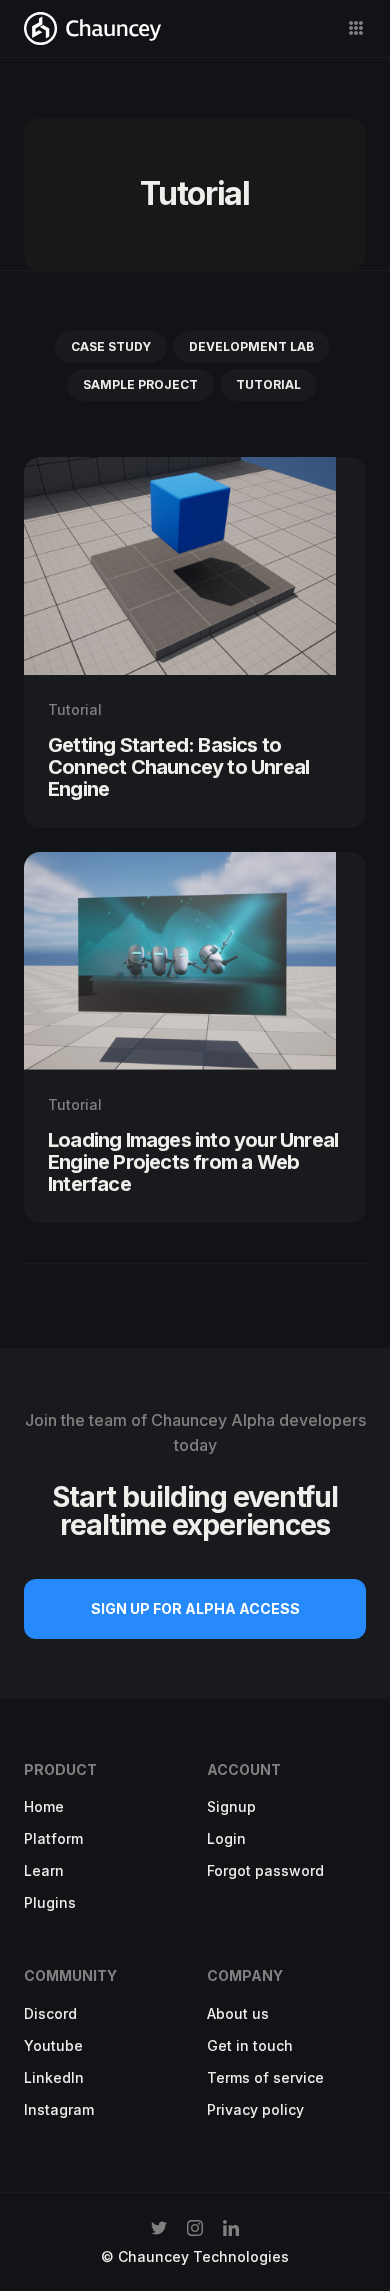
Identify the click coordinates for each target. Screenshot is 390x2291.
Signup (231, 1806)
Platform (53, 1838)
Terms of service (265, 2077)
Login (226, 1838)
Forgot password (265, 1870)
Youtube (53, 2045)
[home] (92, 28)
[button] (356, 28)
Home (44, 1806)
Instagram (59, 2109)
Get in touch (250, 2045)
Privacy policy (255, 2109)
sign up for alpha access (195, 1608)
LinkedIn (54, 2077)
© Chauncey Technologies (195, 2256)
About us (238, 2013)
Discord (50, 2013)
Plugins (50, 1902)
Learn (44, 1870)
